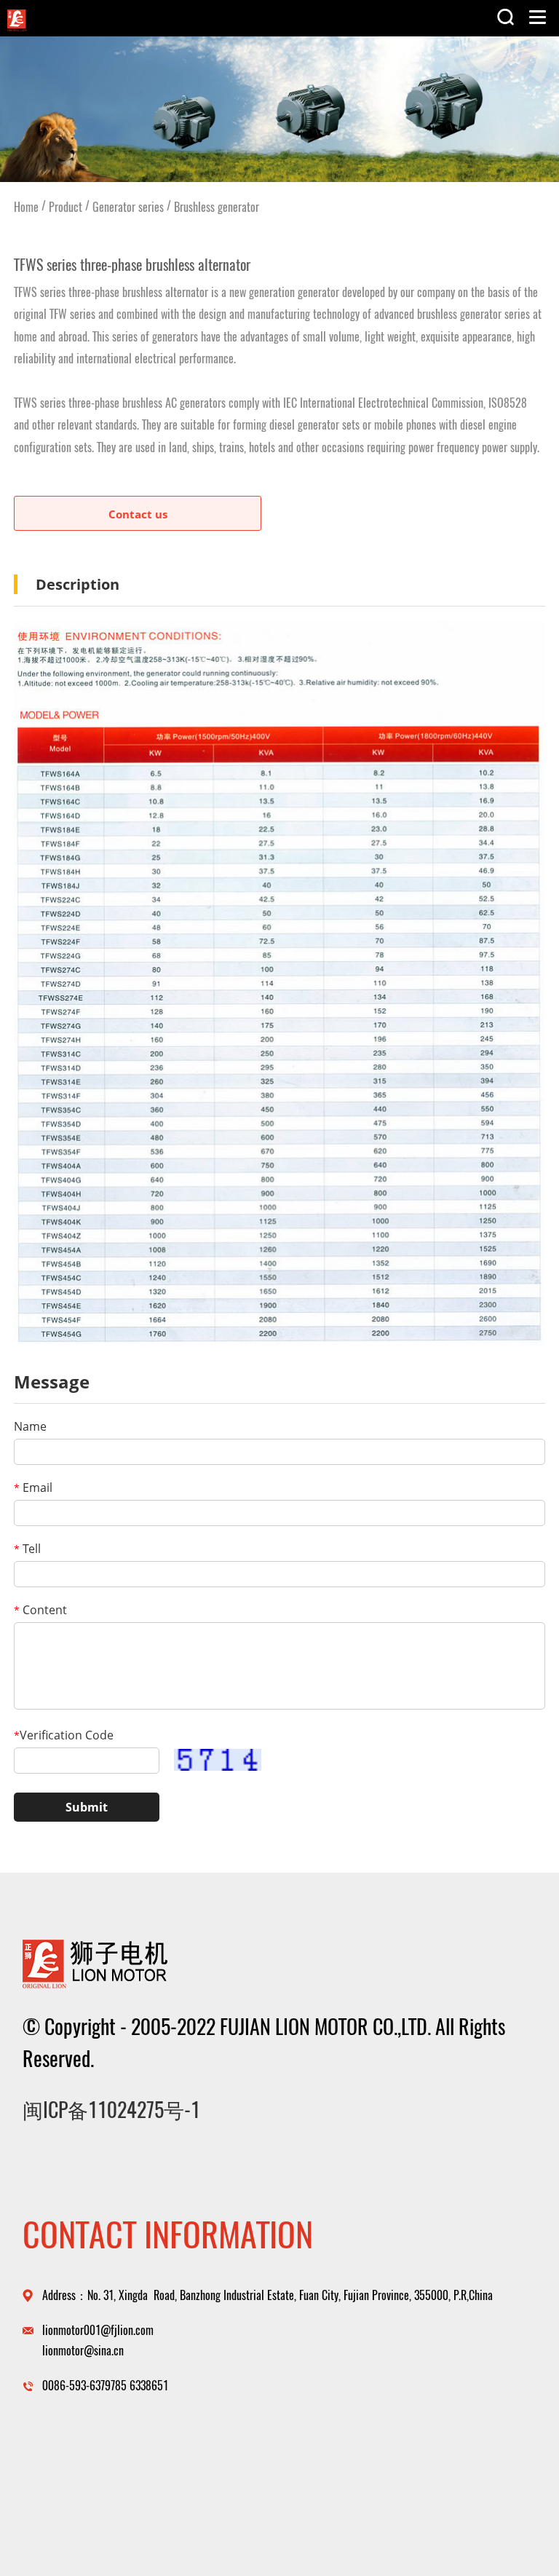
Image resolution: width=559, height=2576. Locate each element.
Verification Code (64, 1735)
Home (26, 207)
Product (66, 207)
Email (33, 1487)
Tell (27, 1549)
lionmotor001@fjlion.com (98, 2330)
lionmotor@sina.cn (83, 2351)
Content (40, 1610)
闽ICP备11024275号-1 (111, 2109)
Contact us (138, 514)
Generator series (128, 207)
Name (30, 1426)
